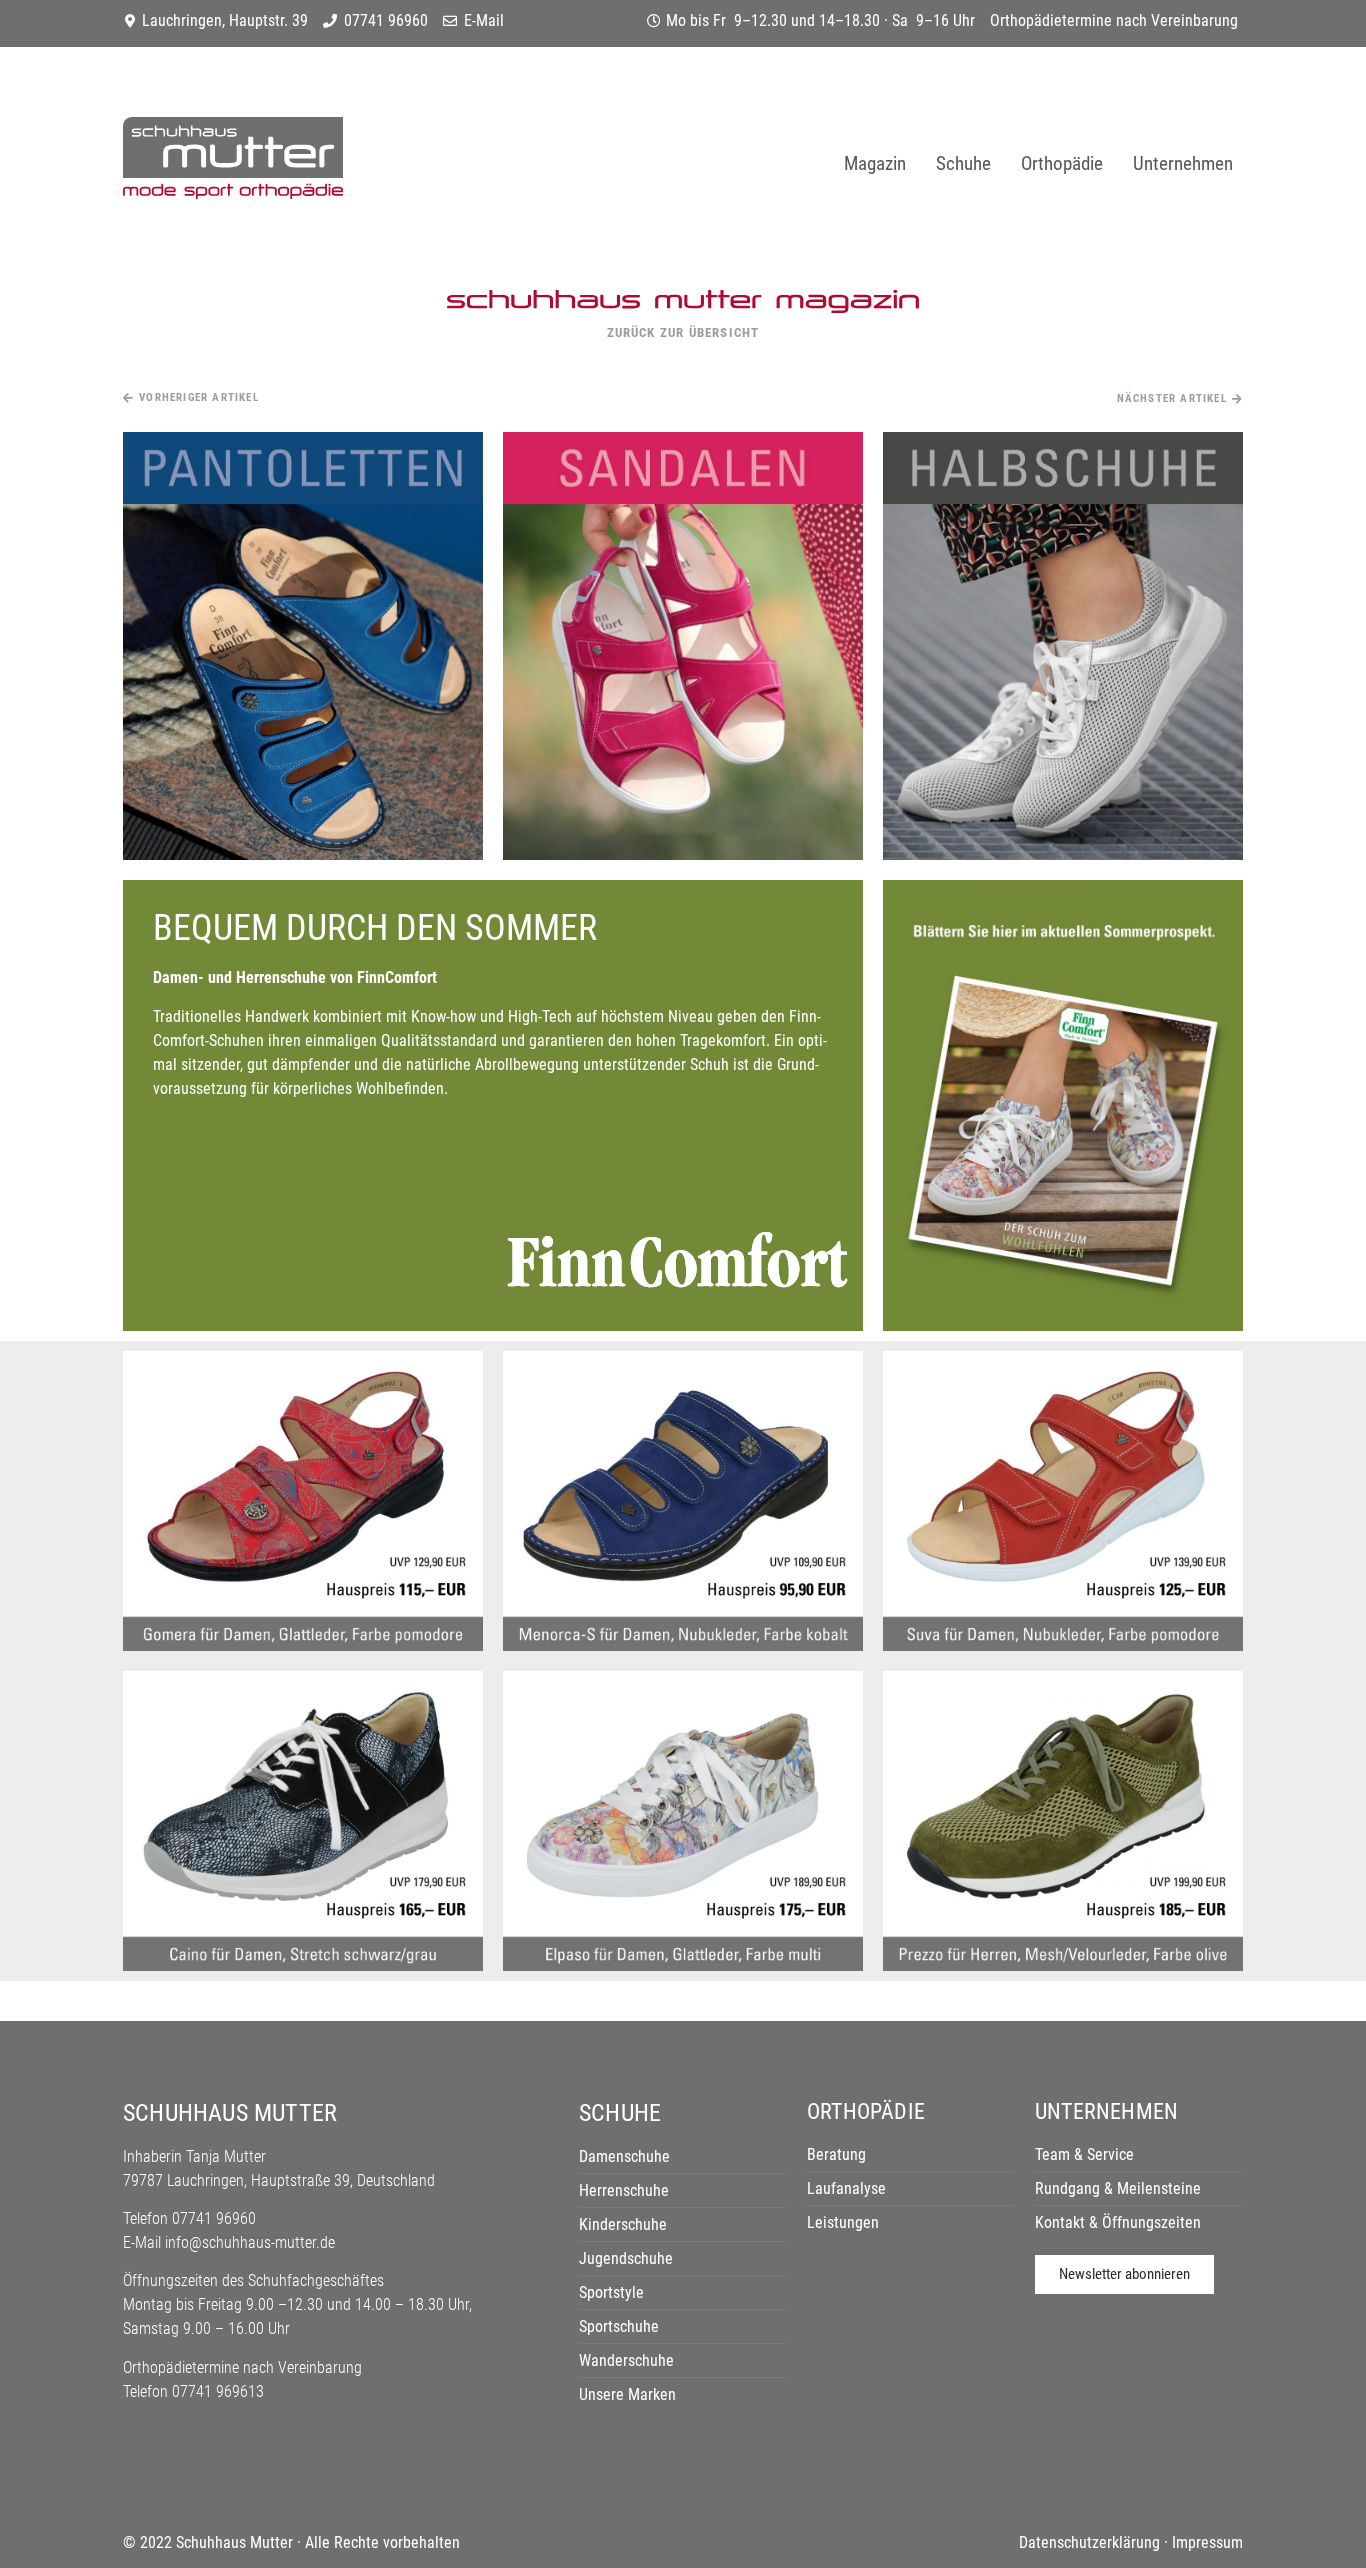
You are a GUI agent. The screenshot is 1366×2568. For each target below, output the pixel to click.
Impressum (1207, 2542)
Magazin (875, 163)
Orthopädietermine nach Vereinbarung (1114, 20)
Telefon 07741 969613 (193, 2391)
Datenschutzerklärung (1089, 2542)
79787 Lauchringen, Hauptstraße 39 (236, 2180)
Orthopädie (1062, 163)
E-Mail (484, 20)
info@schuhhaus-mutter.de (250, 2242)
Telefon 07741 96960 (189, 2218)
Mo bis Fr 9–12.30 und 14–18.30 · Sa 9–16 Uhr (820, 20)
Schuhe (963, 163)
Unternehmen (1183, 163)
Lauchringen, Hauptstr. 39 (225, 20)
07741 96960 (386, 20)
